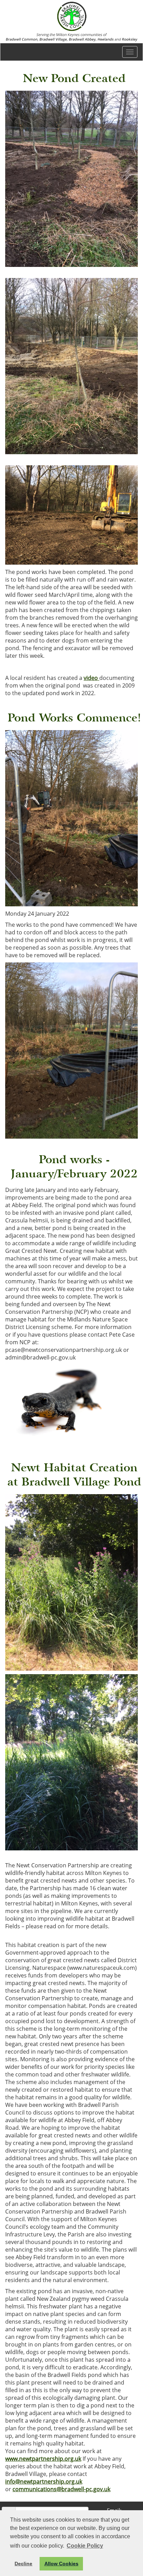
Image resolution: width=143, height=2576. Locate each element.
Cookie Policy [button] (85, 2546)
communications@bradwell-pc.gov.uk (61, 2489)
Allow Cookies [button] (61, 2564)
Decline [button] (23, 2564)
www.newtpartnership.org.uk (43, 2459)
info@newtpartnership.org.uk (44, 2481)
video (91, 678)
